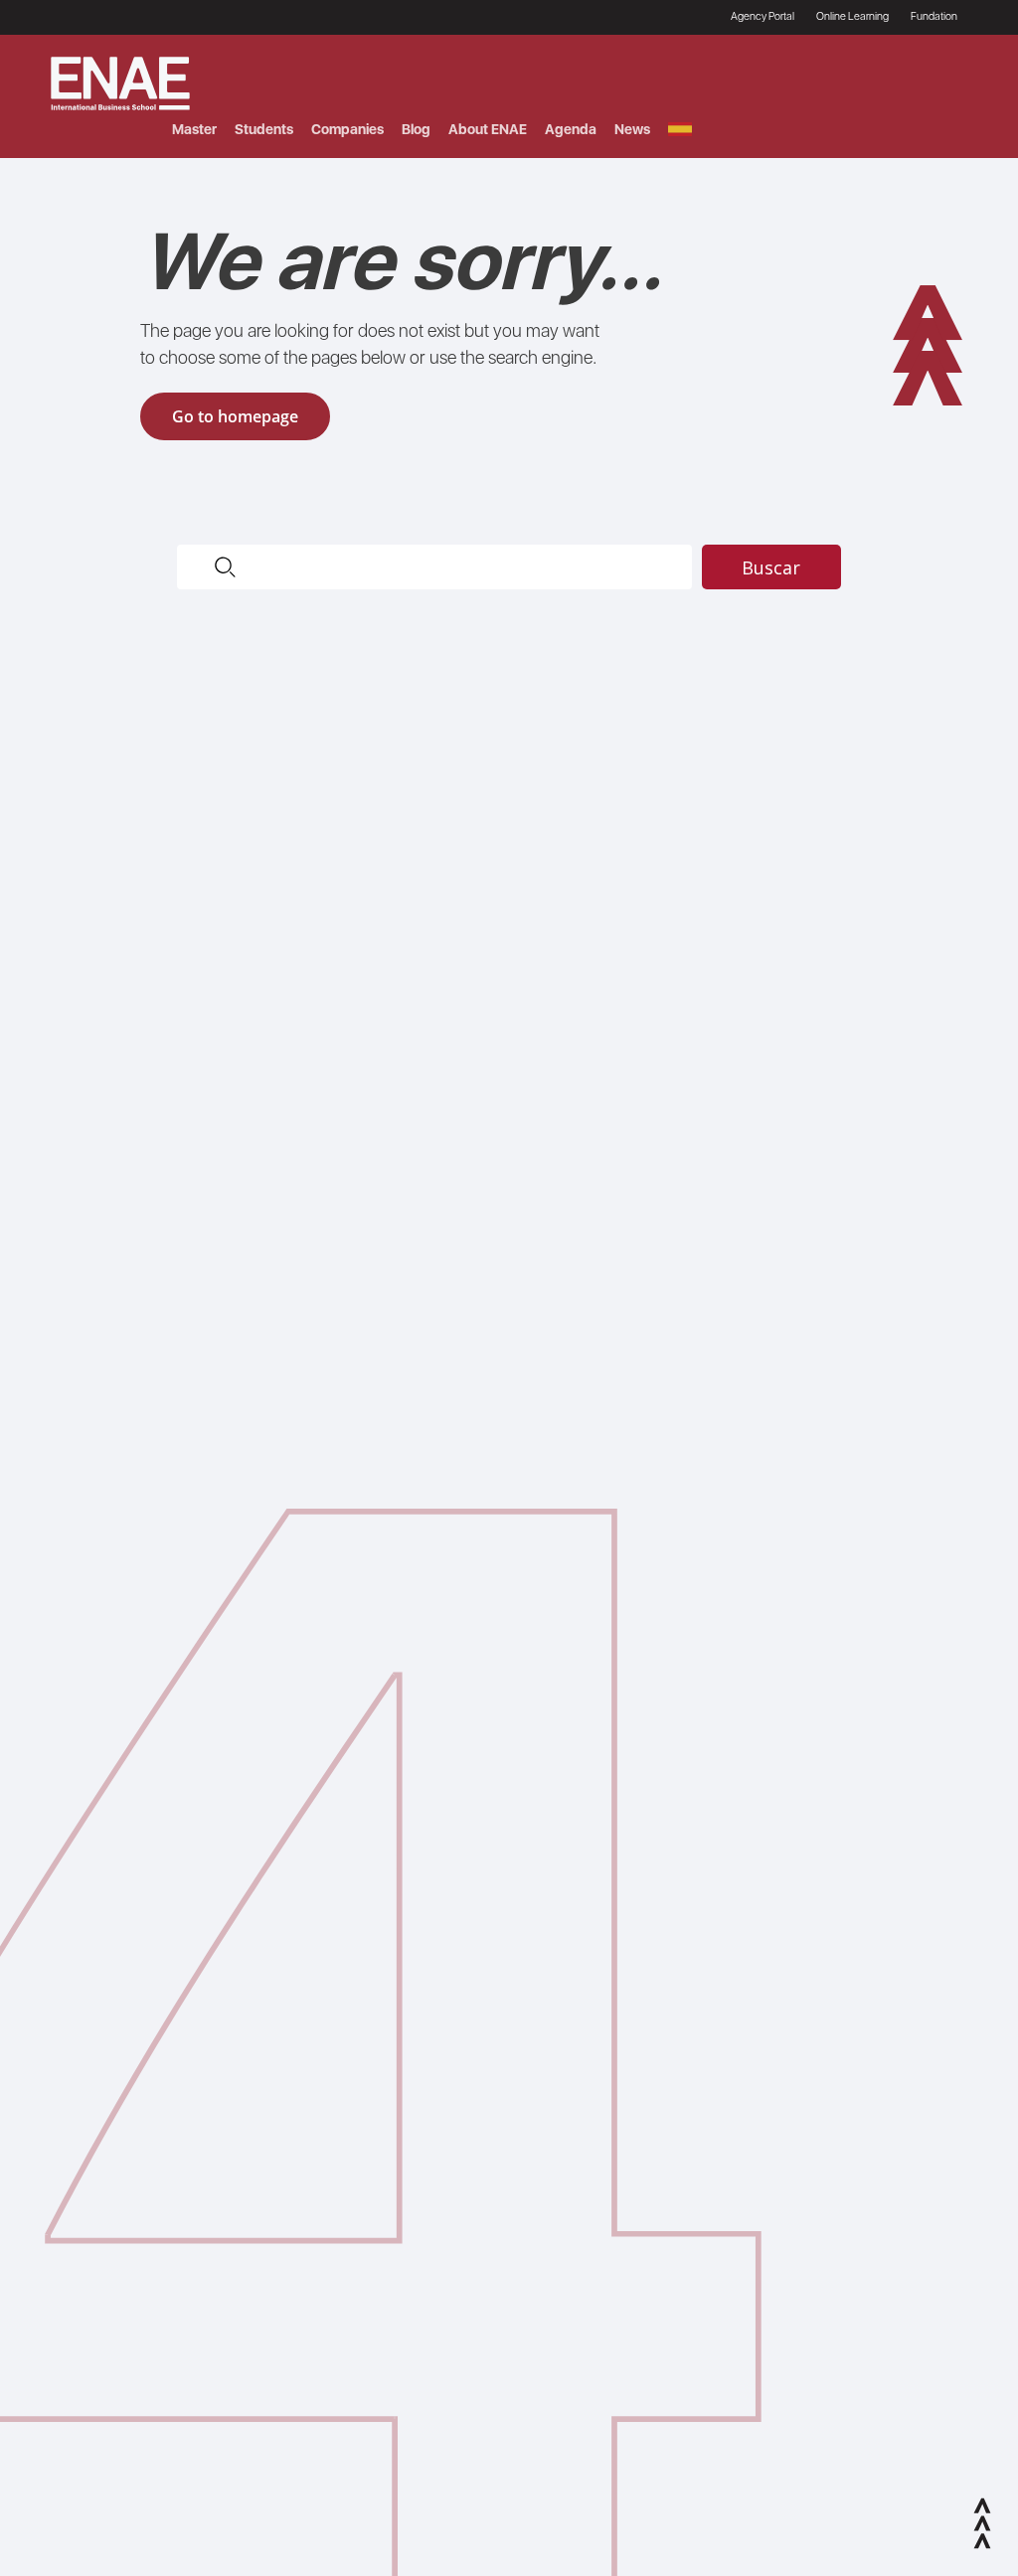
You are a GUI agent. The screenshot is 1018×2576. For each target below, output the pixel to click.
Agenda (571, 129)
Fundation (934, 16)
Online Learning (852, 16)
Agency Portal (763, 16)
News (632, 129)
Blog (416, 129)
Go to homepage (235, 416)
